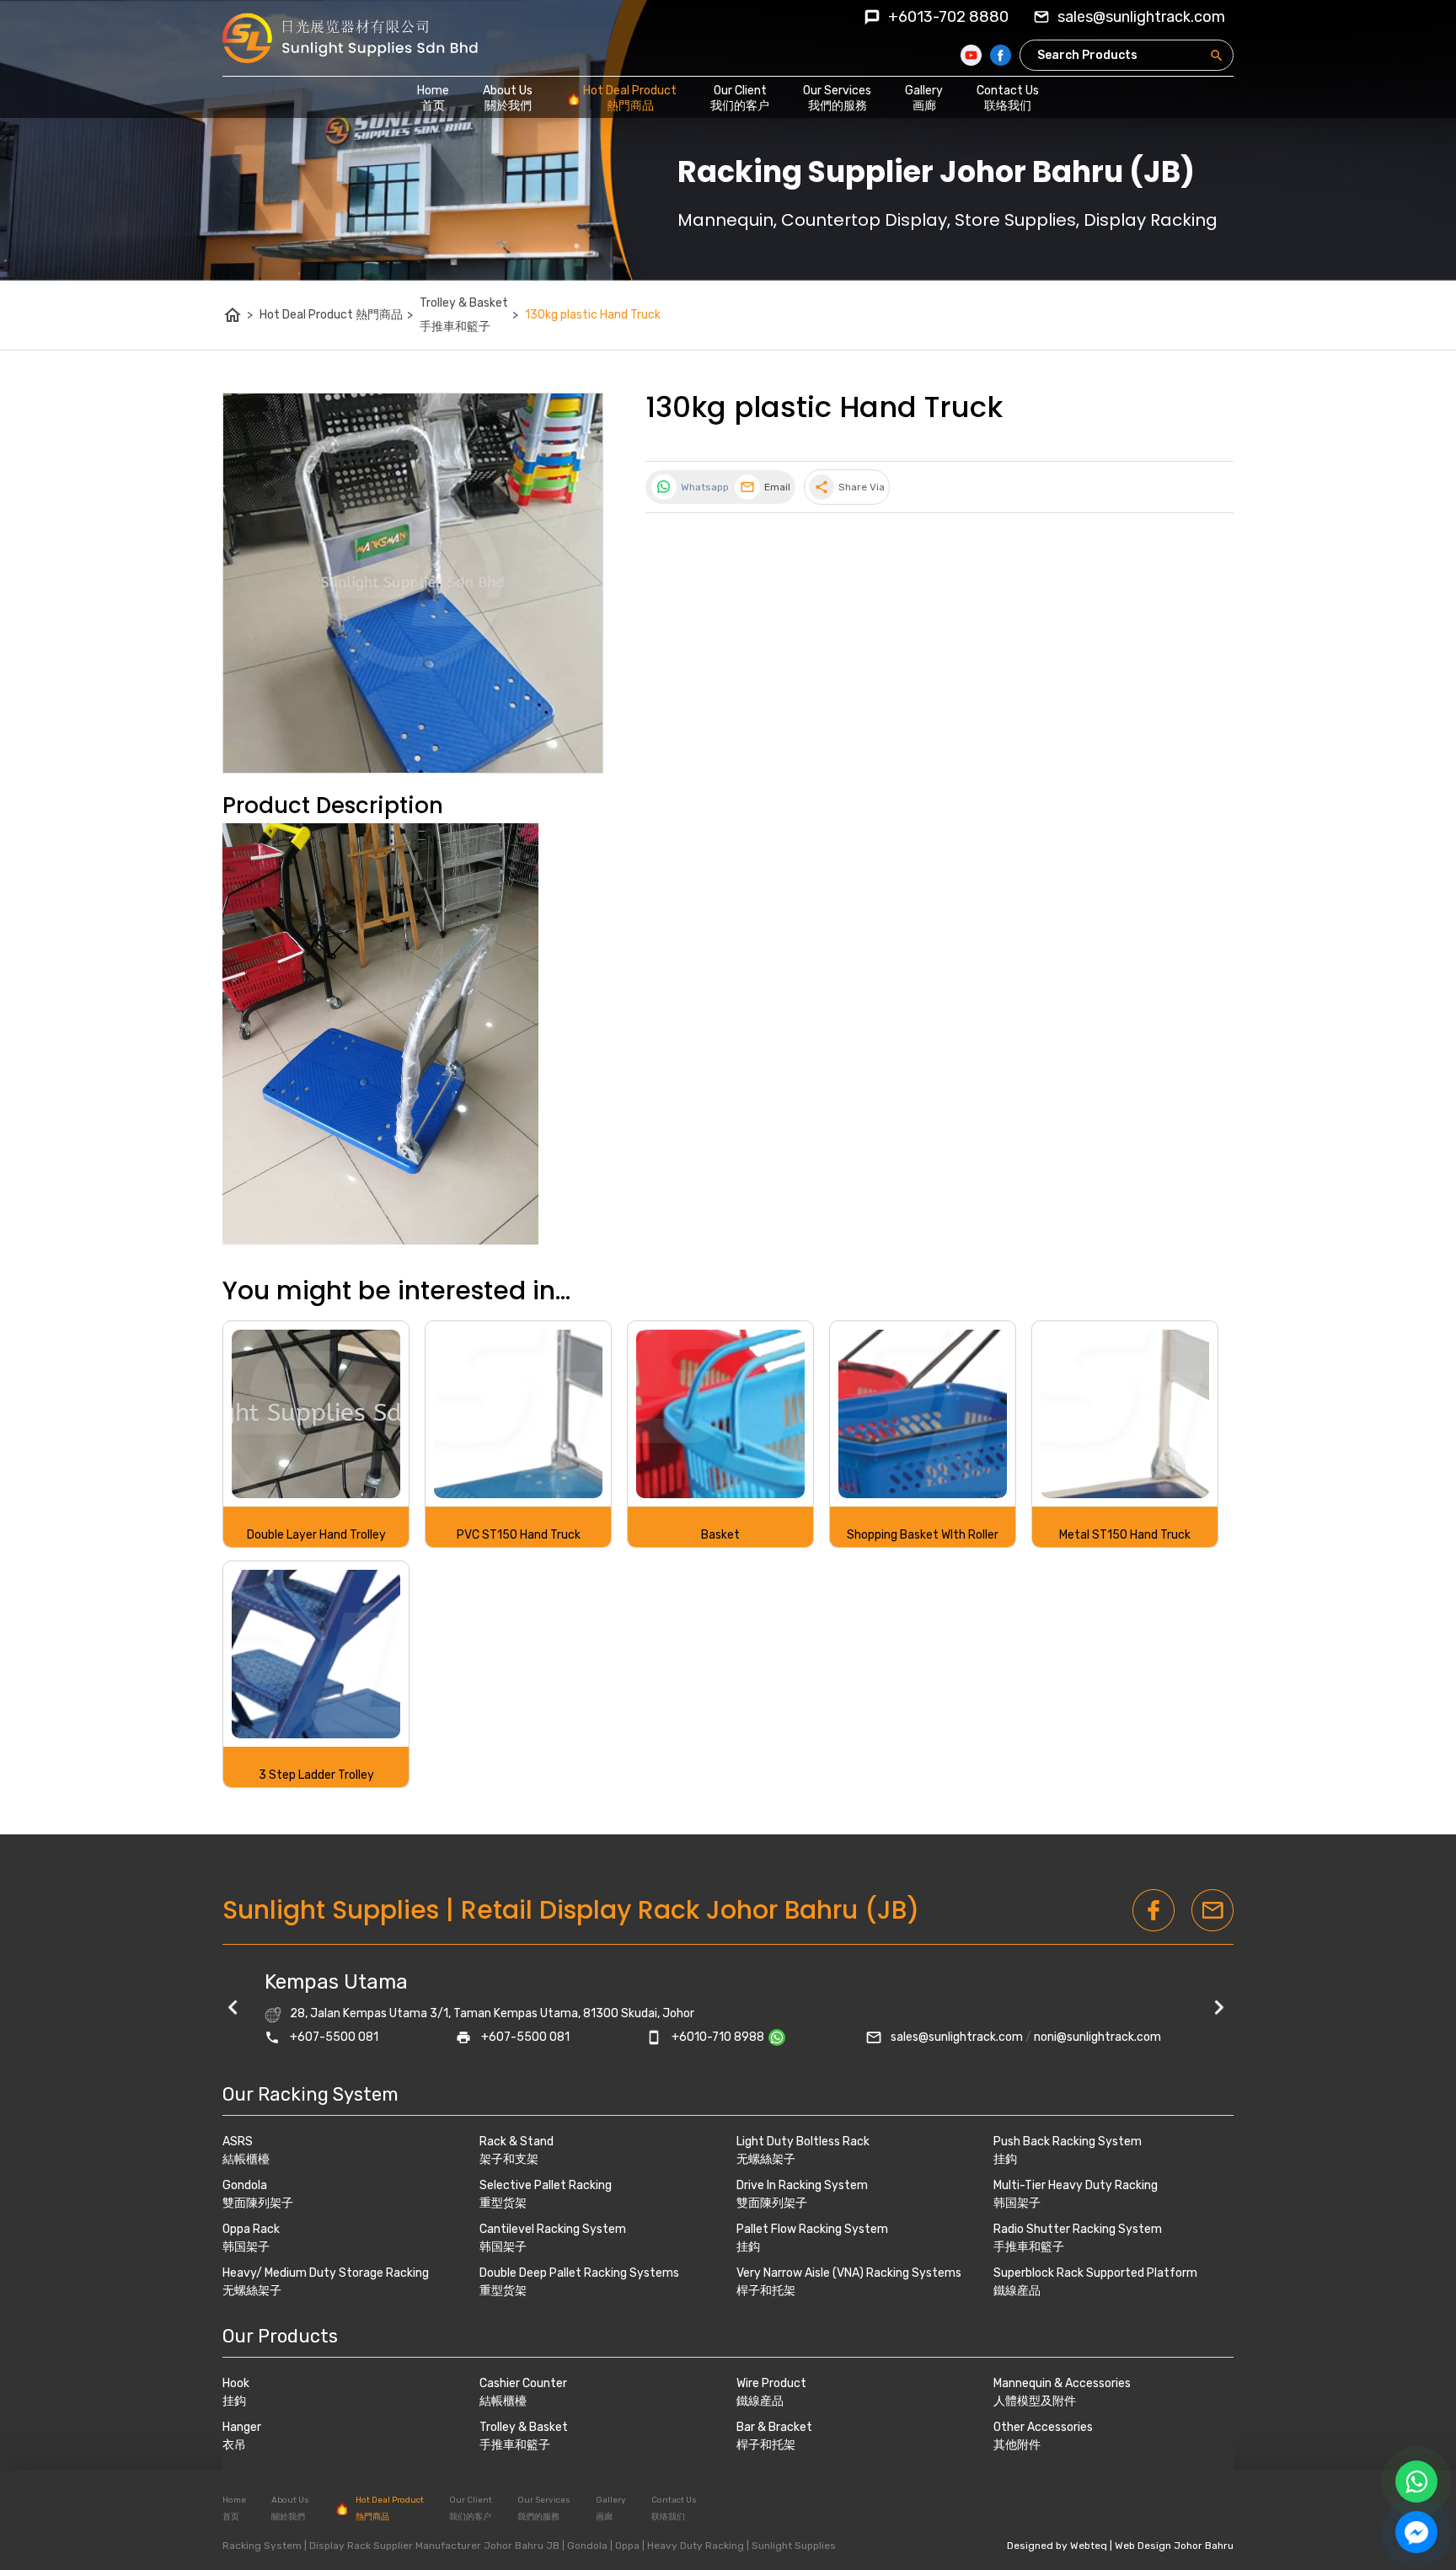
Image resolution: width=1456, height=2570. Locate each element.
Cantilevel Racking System (553, 2229)
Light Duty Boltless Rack (803, 2142)
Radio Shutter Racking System (1078, 2229)
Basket (720, 1535)
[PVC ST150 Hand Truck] (518, 1414)
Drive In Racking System (802, 2185)
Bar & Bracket (774, 2427)
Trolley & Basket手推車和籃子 (469, 315)
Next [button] (1221, 2010)
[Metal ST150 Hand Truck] (1125, 1414)
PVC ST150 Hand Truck (519, 1535)
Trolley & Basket (524, 2427)
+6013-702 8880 (948, 17)
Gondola (245, 2185)
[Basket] (720, 1414)
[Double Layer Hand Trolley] (316, 1414)
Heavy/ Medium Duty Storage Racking (326, 2273)
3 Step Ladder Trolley (316, 1775)
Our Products (280, 2336)
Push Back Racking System (1068, 2142)
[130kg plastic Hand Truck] (413, 583)
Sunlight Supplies (331, 1910)
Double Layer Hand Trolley (316, 1535)
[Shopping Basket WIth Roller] (923, 1414)
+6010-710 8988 (718, 2037)
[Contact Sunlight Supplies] (783, 2037)
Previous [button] (235, 2010)
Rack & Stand (517, 2142)
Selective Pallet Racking (546, 2185)
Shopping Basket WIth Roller (923, 1535)
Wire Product (771, 2383)
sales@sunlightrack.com (957, 2037)
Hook (236, 2383)
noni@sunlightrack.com (1097, 2037)
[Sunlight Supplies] (350, 38)
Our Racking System (310, 2094)
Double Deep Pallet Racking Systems (579, 2273)
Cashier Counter (523, 2383)
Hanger (242, 2427)
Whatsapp (704, 487)
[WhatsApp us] (1416, 2482)
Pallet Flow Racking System (812, 2229)
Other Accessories (1043, 2427)
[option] (728, 2010)
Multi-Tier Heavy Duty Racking (1076, 2185)
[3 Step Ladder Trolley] (316, 1654)
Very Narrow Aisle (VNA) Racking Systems (849, 2273)
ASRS (238, 2142)
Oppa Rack (251, 2229)
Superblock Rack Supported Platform (1095, 2273)
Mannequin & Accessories (1062, 2383)
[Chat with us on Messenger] (1416, 2532)
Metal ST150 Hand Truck (1125, 1535)
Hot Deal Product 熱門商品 (336, 315)
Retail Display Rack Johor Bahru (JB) (690, 1910)
